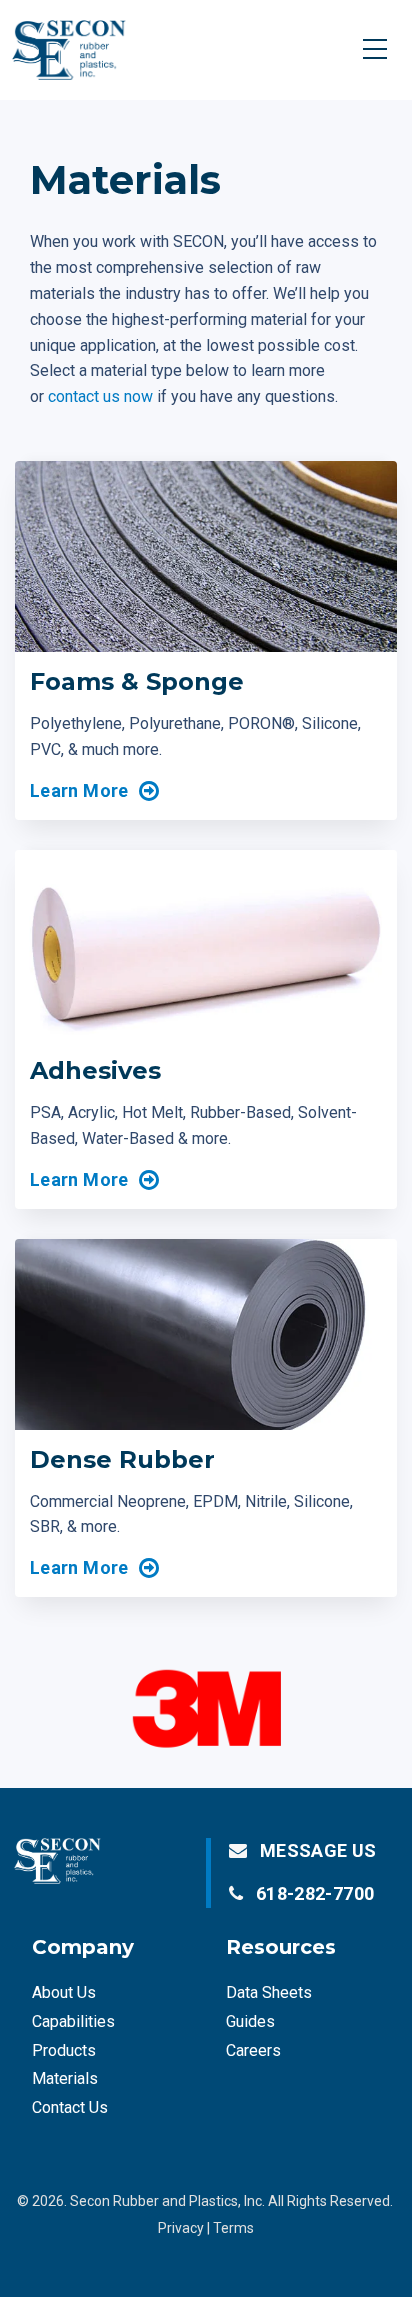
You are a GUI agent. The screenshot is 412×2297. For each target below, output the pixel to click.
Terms (233, 2228)
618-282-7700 (315, 1893)
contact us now (100, 396)
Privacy (181, 2228)
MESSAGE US (318, 1850)
